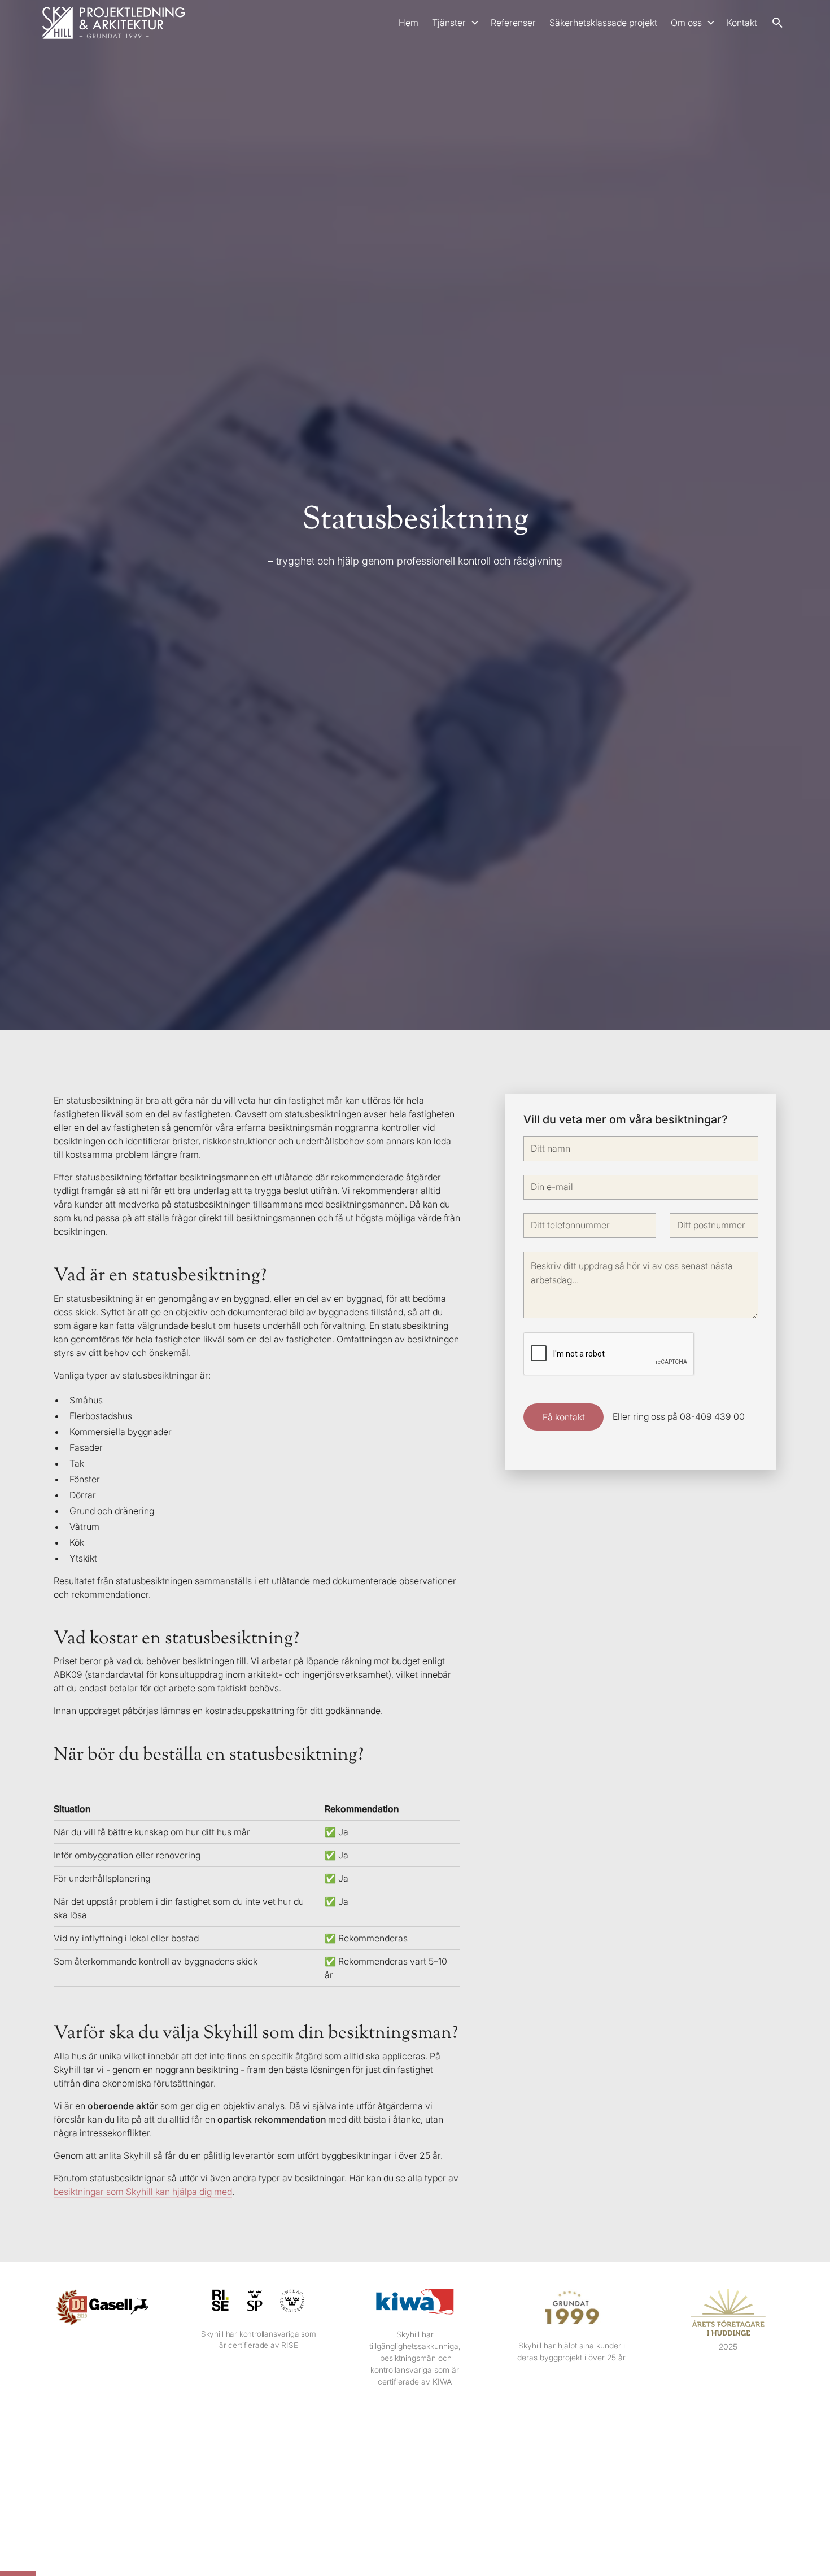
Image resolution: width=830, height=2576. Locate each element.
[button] (455, 23)
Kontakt (742, 23)
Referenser (513, 23)
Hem (409, 23)
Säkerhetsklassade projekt (603, 23)
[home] (114, 23)
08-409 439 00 (712, 1417)
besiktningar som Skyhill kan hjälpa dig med (143, 2192)
